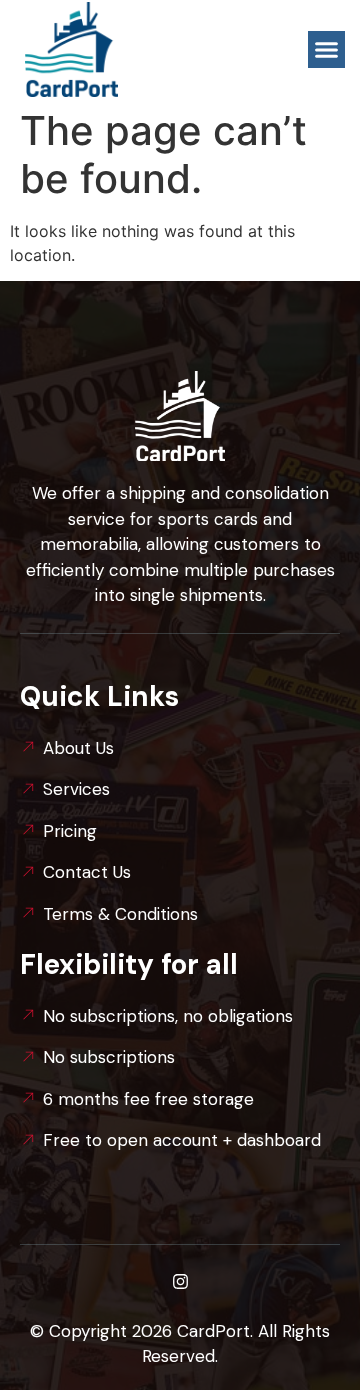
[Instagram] (180, 1282)
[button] (327, 50)
